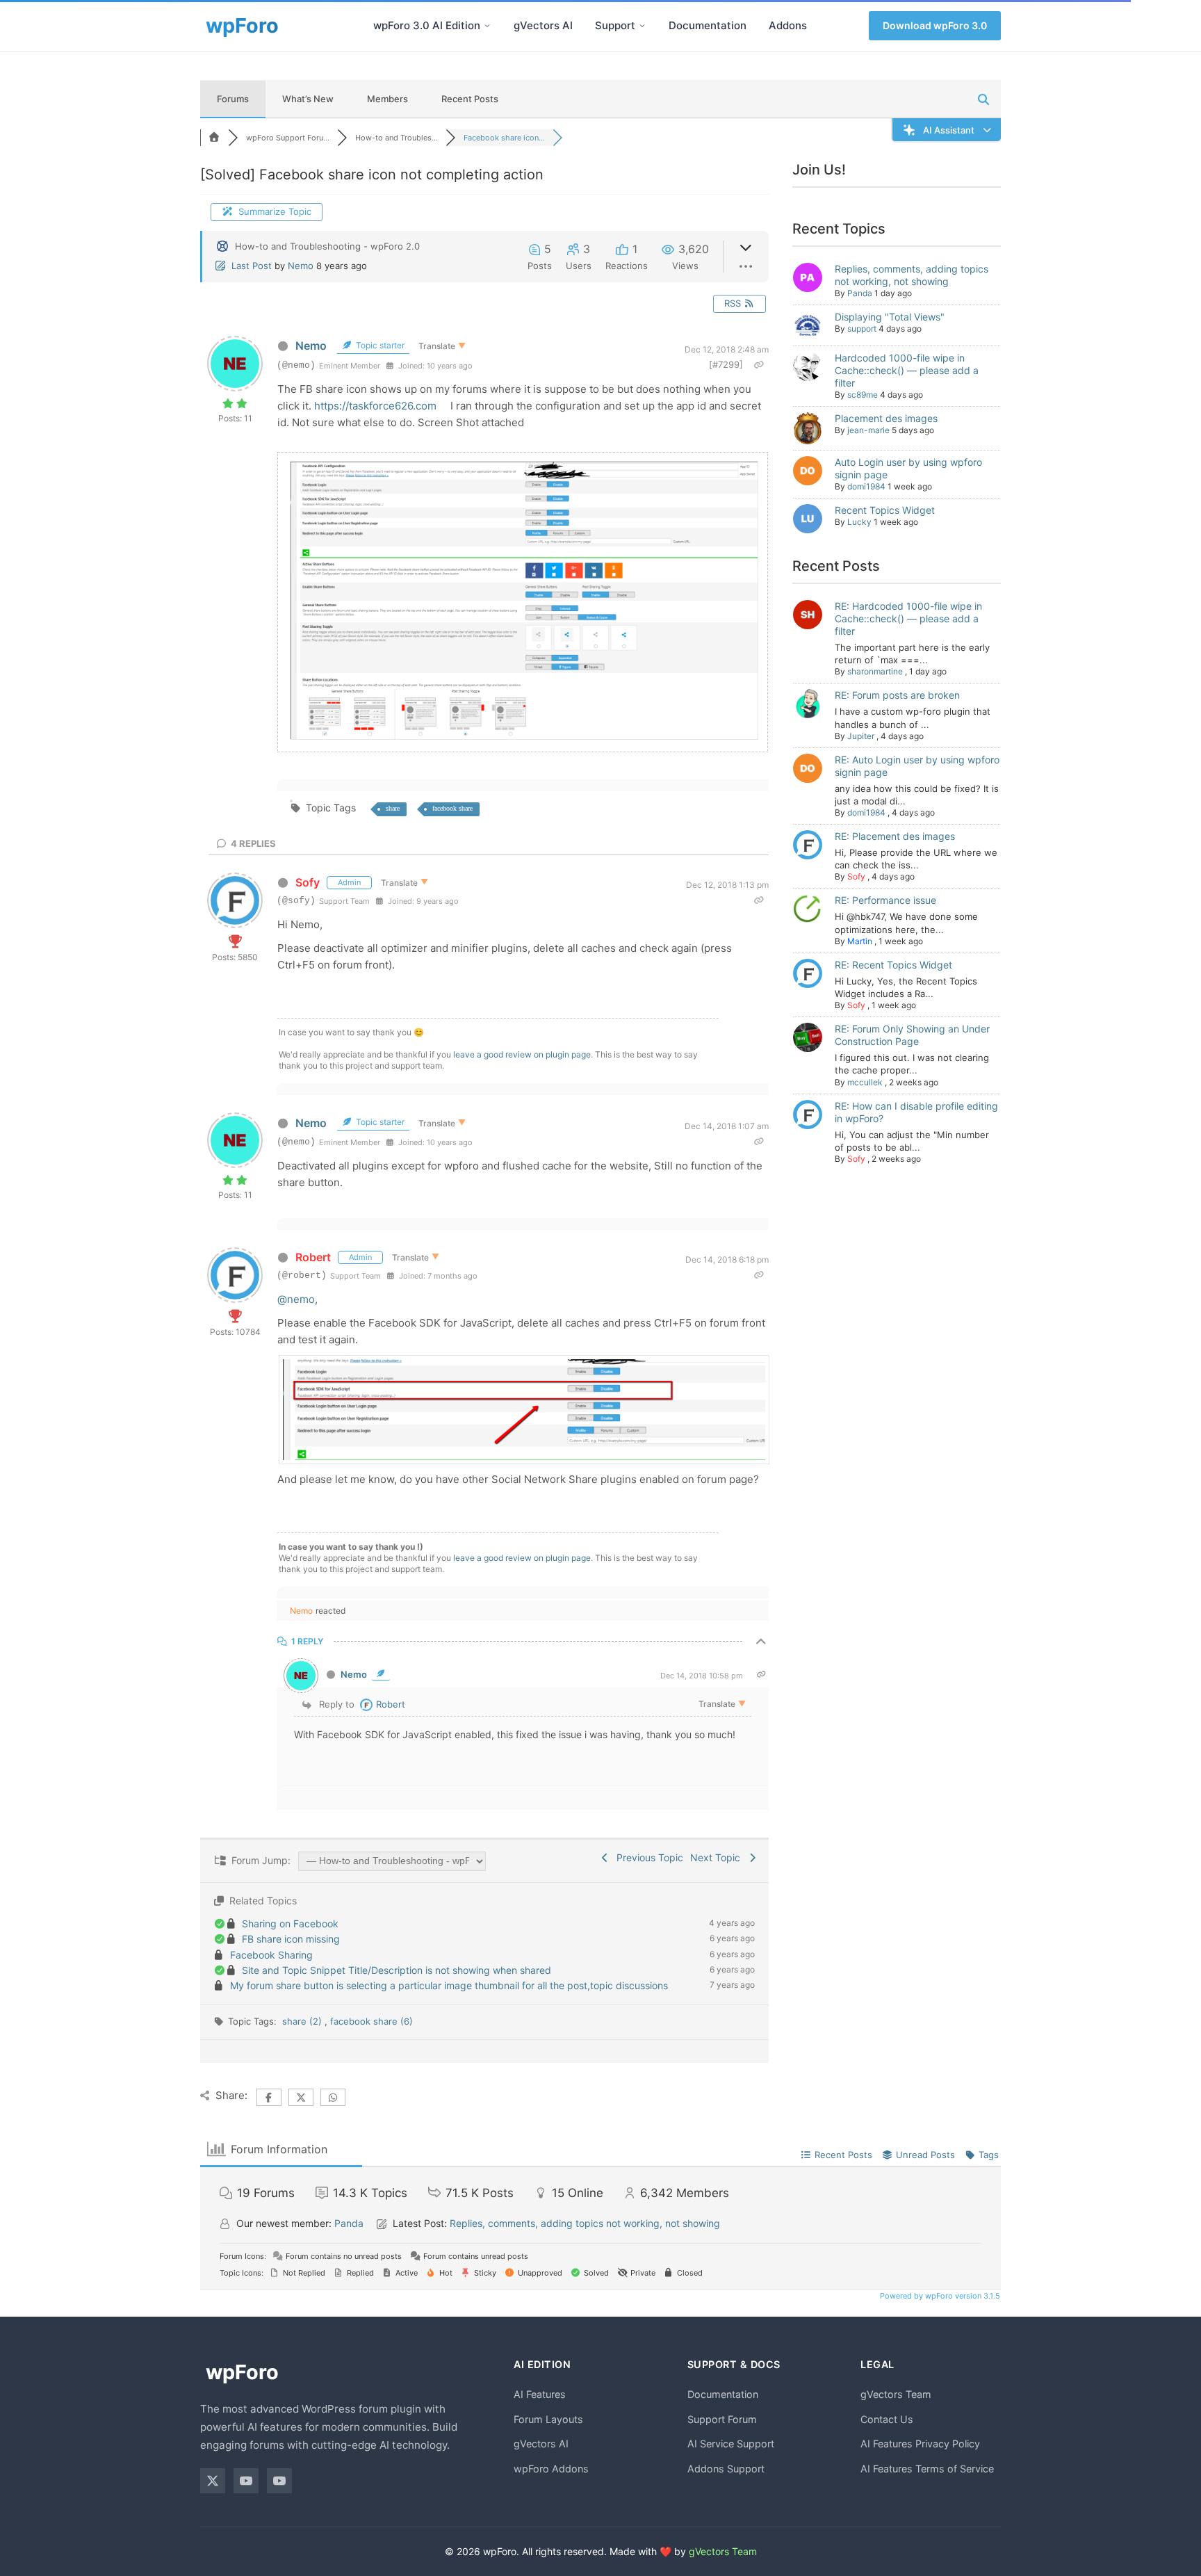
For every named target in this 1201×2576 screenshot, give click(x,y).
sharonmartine (875, 671)
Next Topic (718, 1857)
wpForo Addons (551, 2469)
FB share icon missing (291, 1939)
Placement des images (886, 418)
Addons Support (726, 2469)
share (393, 808)
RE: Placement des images (895, 836)
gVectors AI (543, 25)
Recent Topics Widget (885, 510)
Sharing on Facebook (290, 1923)
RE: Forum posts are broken (897, 695)
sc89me (863, 395)
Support (615, 25)
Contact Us (887, 2419)
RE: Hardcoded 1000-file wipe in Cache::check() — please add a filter (908, 618)
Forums (233, 99)
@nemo (296, 1299)
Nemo (301, 266)
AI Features (540, 2394)
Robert (313, 1257)
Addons (788, 25)
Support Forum (722, 2419)
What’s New (308, 99)
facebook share (452, 808)
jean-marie (868, 430)
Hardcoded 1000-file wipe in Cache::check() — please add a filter (907, 370)
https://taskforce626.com (375, 406)
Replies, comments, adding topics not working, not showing (912, 275)
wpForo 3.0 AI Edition (427, 25)
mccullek (865, 1082)
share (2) (303, 2021)
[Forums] (214, 138)
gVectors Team (896, 2394)
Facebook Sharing (271, 1955)
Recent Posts (470, 99)
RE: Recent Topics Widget (893, 965)
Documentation (708, 25)
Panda (860, 293)
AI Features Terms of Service (927, 2469)
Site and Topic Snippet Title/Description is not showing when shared (397, 1970)
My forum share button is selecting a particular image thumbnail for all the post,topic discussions (449, 1985)
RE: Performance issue (885, 900)
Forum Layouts (548, 2419)
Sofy (308, 882)
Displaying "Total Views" (890, 317)
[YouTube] (246, 2481)
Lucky (859, 522)
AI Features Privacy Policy (920, 2444)
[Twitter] (213, 2481)
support (862, 329)
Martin (860, 941)
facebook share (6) (371, 2021)
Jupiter (861, 736)
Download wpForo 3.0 (935, 25)
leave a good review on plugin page (522, 1054)
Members (387, 99)
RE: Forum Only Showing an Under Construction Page (912, 1035)
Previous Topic (647, 1857)
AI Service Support (731, 2444)
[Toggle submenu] (487, 26)
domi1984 (866, 486)
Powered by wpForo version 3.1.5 (939, 2296)
